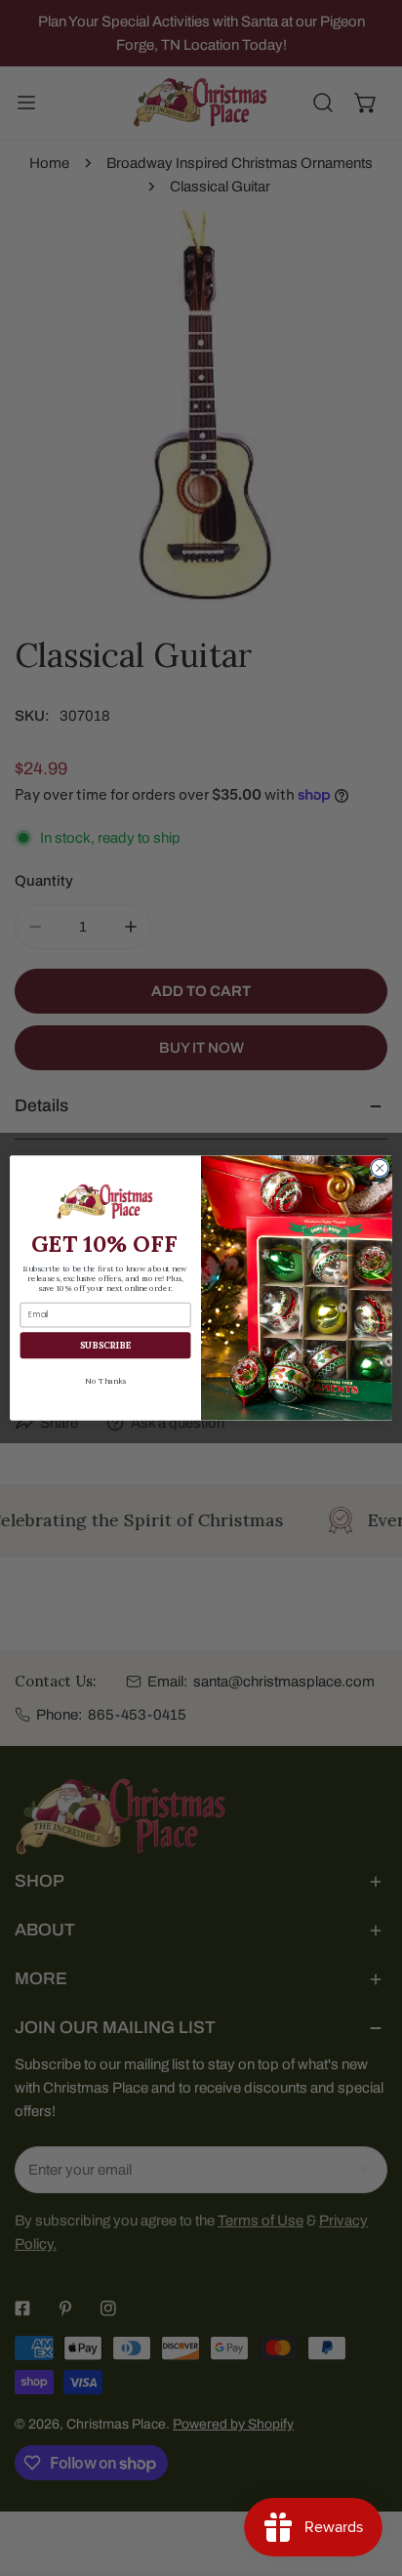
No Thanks (105, 1381)
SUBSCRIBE (106, 1346)
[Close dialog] (380, 1168)
